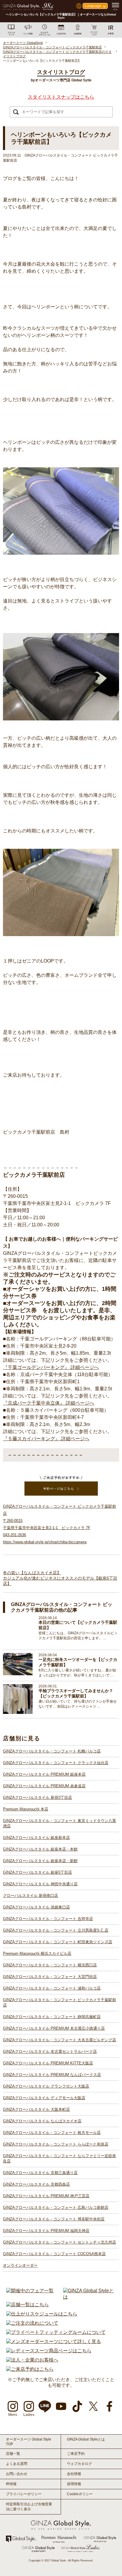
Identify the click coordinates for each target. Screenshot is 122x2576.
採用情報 (74, 2484)
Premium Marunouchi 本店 (26, 1809)
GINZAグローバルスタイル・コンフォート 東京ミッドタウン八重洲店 (60, 1823)
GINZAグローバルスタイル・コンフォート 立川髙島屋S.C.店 (56, 1930)
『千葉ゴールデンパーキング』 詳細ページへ (51, 1367)
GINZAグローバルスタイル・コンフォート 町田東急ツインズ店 (58, 1942)
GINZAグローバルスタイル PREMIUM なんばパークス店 (52, 2075)
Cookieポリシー (80, 2494)
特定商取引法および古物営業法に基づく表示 (29, 2507)
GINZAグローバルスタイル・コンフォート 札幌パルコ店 (52, 1751)
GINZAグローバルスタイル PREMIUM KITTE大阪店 (48, 2063)
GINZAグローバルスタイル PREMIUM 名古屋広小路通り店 (54, 2028)
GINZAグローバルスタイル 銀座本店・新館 (40, 1861)
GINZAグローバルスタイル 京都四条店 (36, 2184)
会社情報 (74, 2474)
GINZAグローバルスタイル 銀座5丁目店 (37, 1872)
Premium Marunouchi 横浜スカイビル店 (37, 1953)
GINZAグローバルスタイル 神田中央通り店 (40, 1884)
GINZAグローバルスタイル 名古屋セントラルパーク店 (50, 2052)
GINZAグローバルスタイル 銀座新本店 (36, 1838)
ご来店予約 (76, 2454)
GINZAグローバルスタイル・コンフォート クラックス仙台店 (56, 1763)
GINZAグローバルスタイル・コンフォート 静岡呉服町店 (52, 2017)
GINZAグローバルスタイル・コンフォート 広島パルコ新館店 (56, 2207)
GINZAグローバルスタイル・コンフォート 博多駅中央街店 (54, 2219)
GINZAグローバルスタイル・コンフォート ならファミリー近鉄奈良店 (60, 2158)
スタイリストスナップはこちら (61, 97)
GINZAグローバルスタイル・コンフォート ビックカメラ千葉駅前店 (60, 2002)
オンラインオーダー (20, 2265)
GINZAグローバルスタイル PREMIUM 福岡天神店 (46, 2231)
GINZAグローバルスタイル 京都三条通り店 (40, 2173)
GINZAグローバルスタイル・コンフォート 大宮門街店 (50, 1977)
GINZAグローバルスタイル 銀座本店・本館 (40, 1849)
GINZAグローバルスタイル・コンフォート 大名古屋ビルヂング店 (60, 2040)
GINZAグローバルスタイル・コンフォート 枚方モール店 (52, 2133)
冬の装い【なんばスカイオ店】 (32, 1573)
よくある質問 (17, 2464)
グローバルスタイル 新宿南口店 (30, 1896)
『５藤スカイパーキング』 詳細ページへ (46, 1439)
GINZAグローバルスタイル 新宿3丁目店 (37, 1797)
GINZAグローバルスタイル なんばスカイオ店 (42, 2121)
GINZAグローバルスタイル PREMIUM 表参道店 (44, 1786)
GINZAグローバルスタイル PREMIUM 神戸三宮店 (46, 2196)
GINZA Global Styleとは (86, 2439)
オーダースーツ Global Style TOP (29, 2442)
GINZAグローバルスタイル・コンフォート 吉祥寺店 (48, 1919)
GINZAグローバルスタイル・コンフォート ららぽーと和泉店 (56, 2144)
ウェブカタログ (79, 2464)
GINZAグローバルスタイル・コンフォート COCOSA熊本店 (54, 2254)
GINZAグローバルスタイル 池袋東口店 (36, 1907)
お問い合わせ (17, 2474)
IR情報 (11, 2484)
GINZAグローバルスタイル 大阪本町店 (36, 2109)
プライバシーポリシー (24, 2494)
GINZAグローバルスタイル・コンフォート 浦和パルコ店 (52, 1988)
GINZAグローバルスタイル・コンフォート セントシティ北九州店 (60, 2242)
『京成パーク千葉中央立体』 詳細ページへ (49, 1403)
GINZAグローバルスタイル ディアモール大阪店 (44, 2098)
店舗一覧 (13, 2454)
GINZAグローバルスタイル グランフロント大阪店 (46, 2086)
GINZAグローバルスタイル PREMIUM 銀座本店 (44, 1774)
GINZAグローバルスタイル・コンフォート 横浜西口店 (50, 1965)
